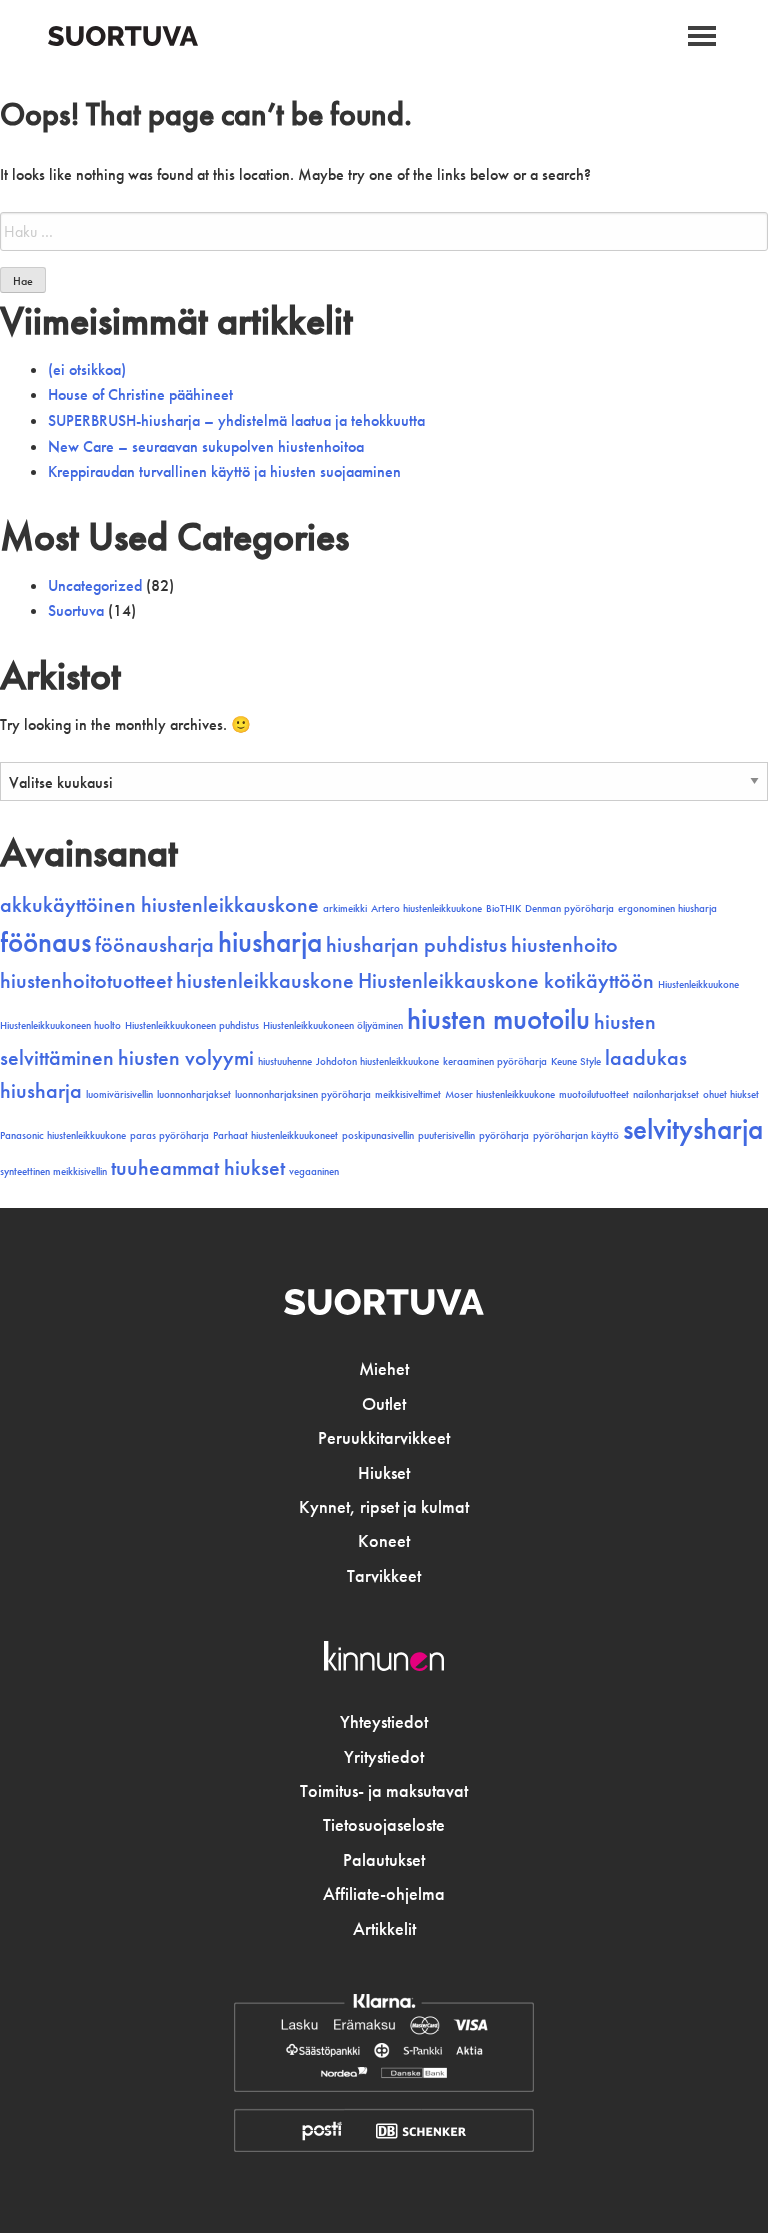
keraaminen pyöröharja (495, 1061)
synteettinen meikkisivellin (53, 1171)
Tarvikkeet (384, 1576)
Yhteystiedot (384, 1722)
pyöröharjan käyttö (576, 1135)
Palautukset (384, 1860)
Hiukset (384, 1473)
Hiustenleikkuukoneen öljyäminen (333, 1025)
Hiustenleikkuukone (698, 984)
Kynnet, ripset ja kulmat (384, 1507)
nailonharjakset (666, 1094)
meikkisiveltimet (408, 1094)
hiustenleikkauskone (265, 981)
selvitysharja (693, 1129)
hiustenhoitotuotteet (86, 981)
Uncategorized (95, 585)
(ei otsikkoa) (87, 369)
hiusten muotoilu (498, 1019)
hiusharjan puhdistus (416, 945)
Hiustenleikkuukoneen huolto (60, 1025)
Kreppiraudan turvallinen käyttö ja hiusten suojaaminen (224, 471)
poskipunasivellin (378, 1135)
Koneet (384, 1541)
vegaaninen (314, 1171)
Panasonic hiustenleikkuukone (63, 1135)
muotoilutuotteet (594, 1094)
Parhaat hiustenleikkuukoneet (275, 1135)
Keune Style (576, 1061)
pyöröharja (504, 1135)
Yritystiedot (384, 1757)
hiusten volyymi (186, 1058)
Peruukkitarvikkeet (384, 1438)
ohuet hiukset (731, 1094)
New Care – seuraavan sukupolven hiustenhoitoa (206, 446)
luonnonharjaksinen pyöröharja (303, 1094)
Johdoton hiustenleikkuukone (377, 1061)
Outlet (384, 1404)
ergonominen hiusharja (667, 908)
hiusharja (270, 942)
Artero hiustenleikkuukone (426, 908)
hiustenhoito (564, 945)
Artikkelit (384, 1929)
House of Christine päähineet (140, 394)
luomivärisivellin (119, 1094)
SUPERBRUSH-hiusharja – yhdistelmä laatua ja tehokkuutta (236, 420)
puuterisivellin (446, 1135)
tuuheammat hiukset (198, 1168)
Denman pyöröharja (569, 908)
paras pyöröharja (169, 1135)
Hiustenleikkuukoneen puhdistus (192, 1025)
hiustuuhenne (285, 1061)
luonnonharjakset (194, 1094)
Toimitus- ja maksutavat (384, 1791)
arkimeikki (345, 908)
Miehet (384, 1369)
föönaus (45, 942)
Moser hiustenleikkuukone (500, 1094)
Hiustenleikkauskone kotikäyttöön (506, 981)
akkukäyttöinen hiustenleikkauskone (159, 905)
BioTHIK (503, 908)
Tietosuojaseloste (384, 1825)
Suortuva (76, 610)
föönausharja (154, 945)
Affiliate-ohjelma (384, 1894)
